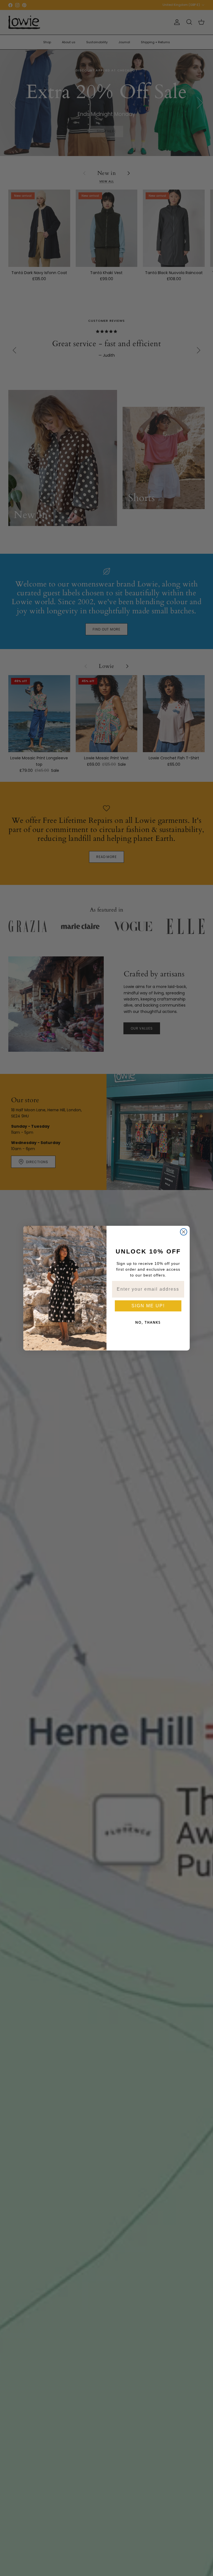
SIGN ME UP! (148, 1306)
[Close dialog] (184, 1232)
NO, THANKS (148, 1322)
